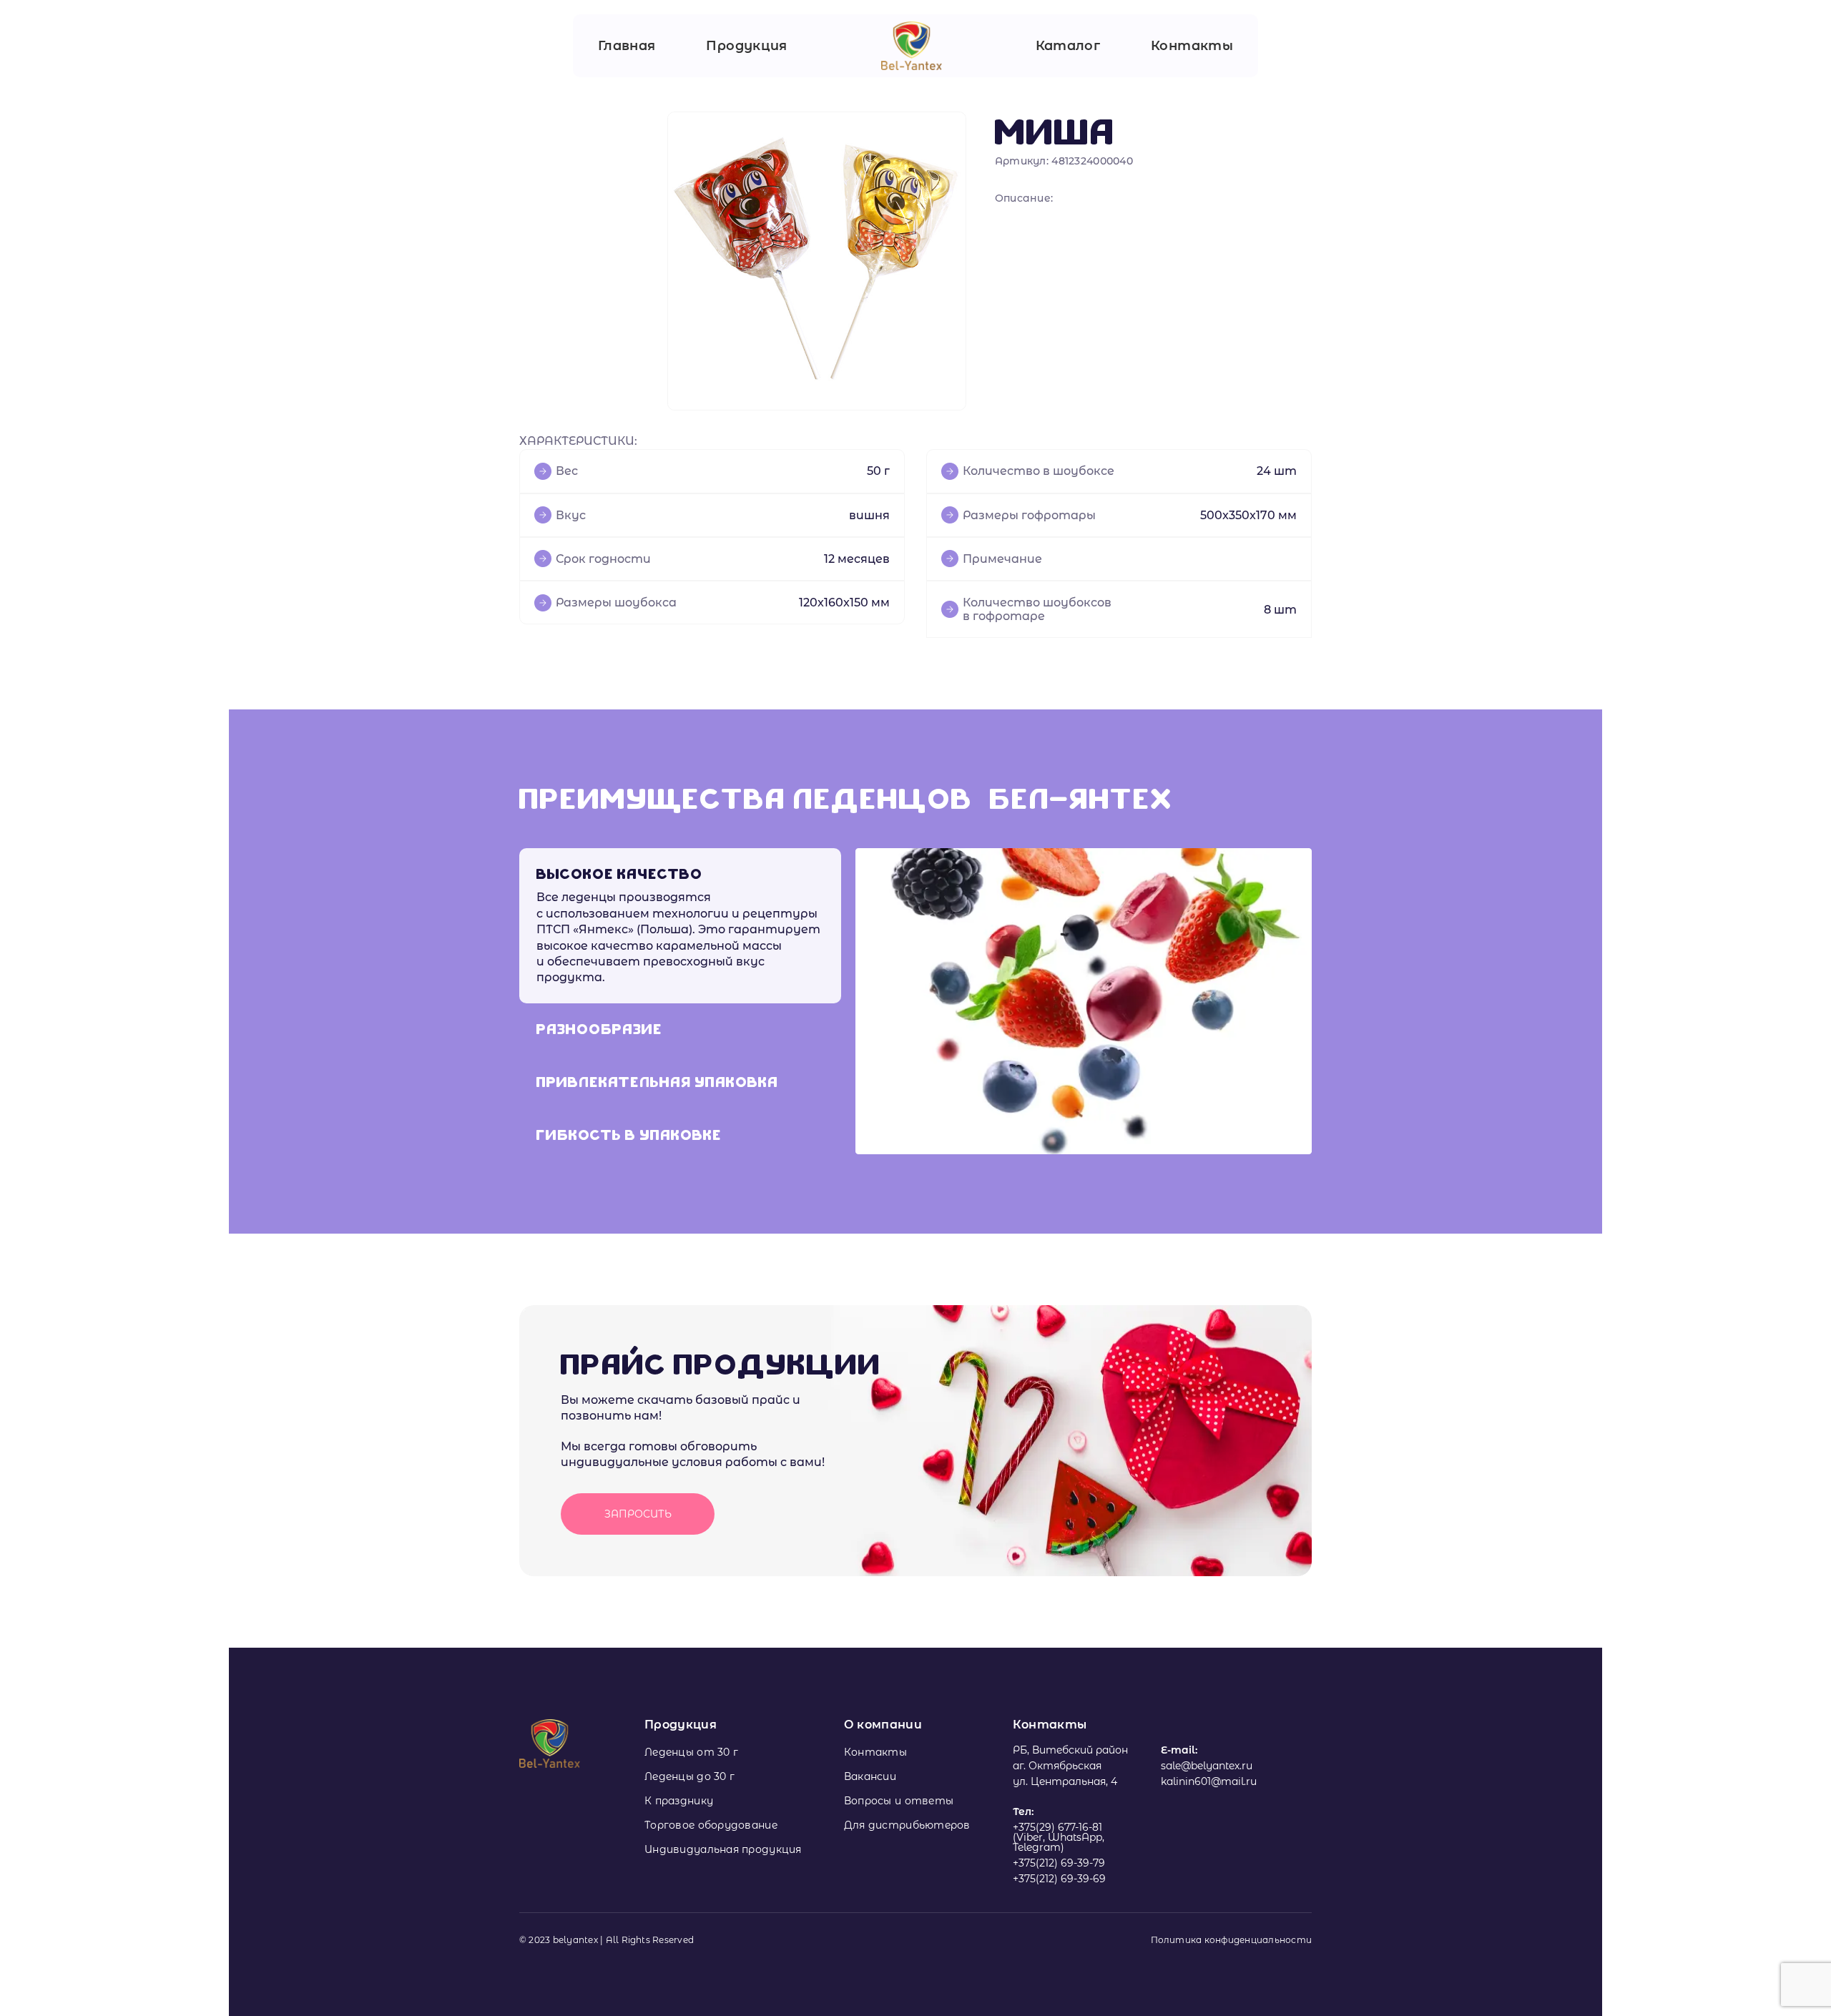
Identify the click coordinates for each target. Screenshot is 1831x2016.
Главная (627, 46)
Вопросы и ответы (899, 1801)
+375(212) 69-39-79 (1059, 1863)
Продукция (746, 46)
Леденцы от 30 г (691, 1752)
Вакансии (870, 1776)
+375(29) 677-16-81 (1057, 1827)
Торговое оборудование (711, 1825)
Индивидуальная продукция (723, 1849)
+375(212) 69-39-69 (1059, 1879)
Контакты (1192, 46)
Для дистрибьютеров (907, 1825)
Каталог (1068, 46)
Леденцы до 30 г (689, 1776)
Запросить (638, 1514)
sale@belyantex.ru (1207, 1766)
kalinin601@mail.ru (1209, 1781)
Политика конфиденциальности (1231, 1940)
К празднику (679, 1801)
